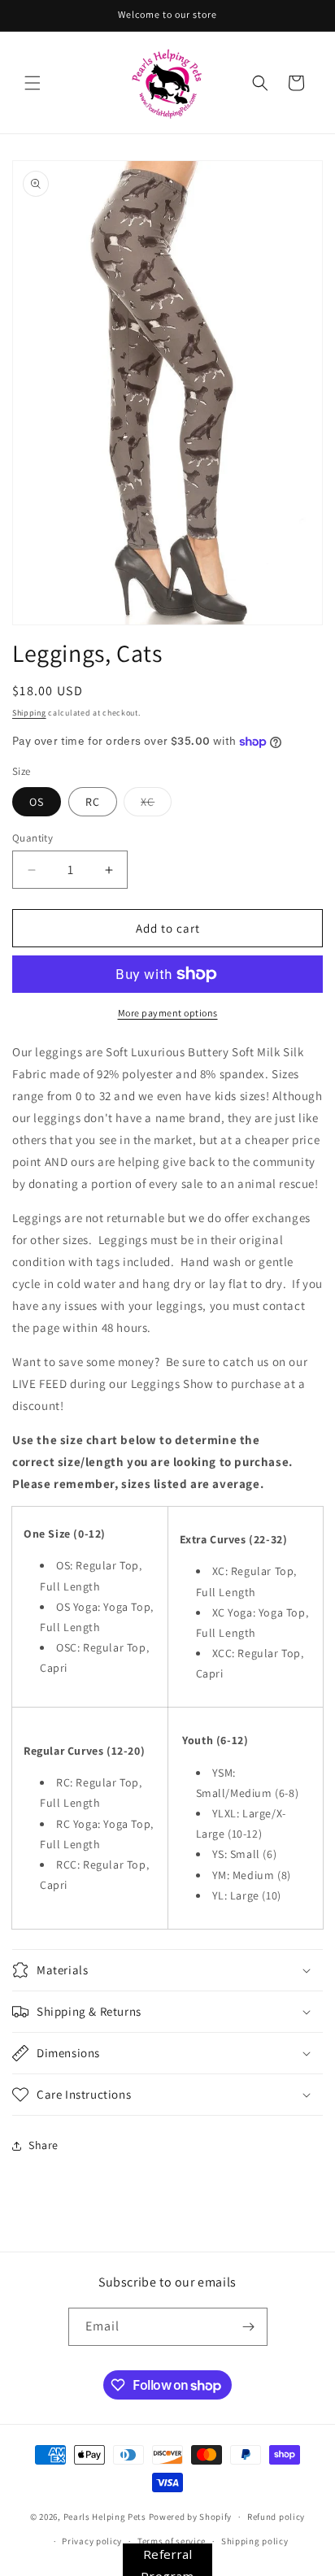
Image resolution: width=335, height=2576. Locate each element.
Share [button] (44, 2145)
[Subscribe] (249, 2327)
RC (93, 802)
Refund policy (276, 2517)
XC (156, 805)
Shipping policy (255, 2541)
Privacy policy (92, 2541)
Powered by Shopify (191, 2517)
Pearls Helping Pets (105, 2517)
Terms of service (172, 2541)
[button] (33, 83)
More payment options (168, 1013)
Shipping (29, 713)
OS (37, 802)
